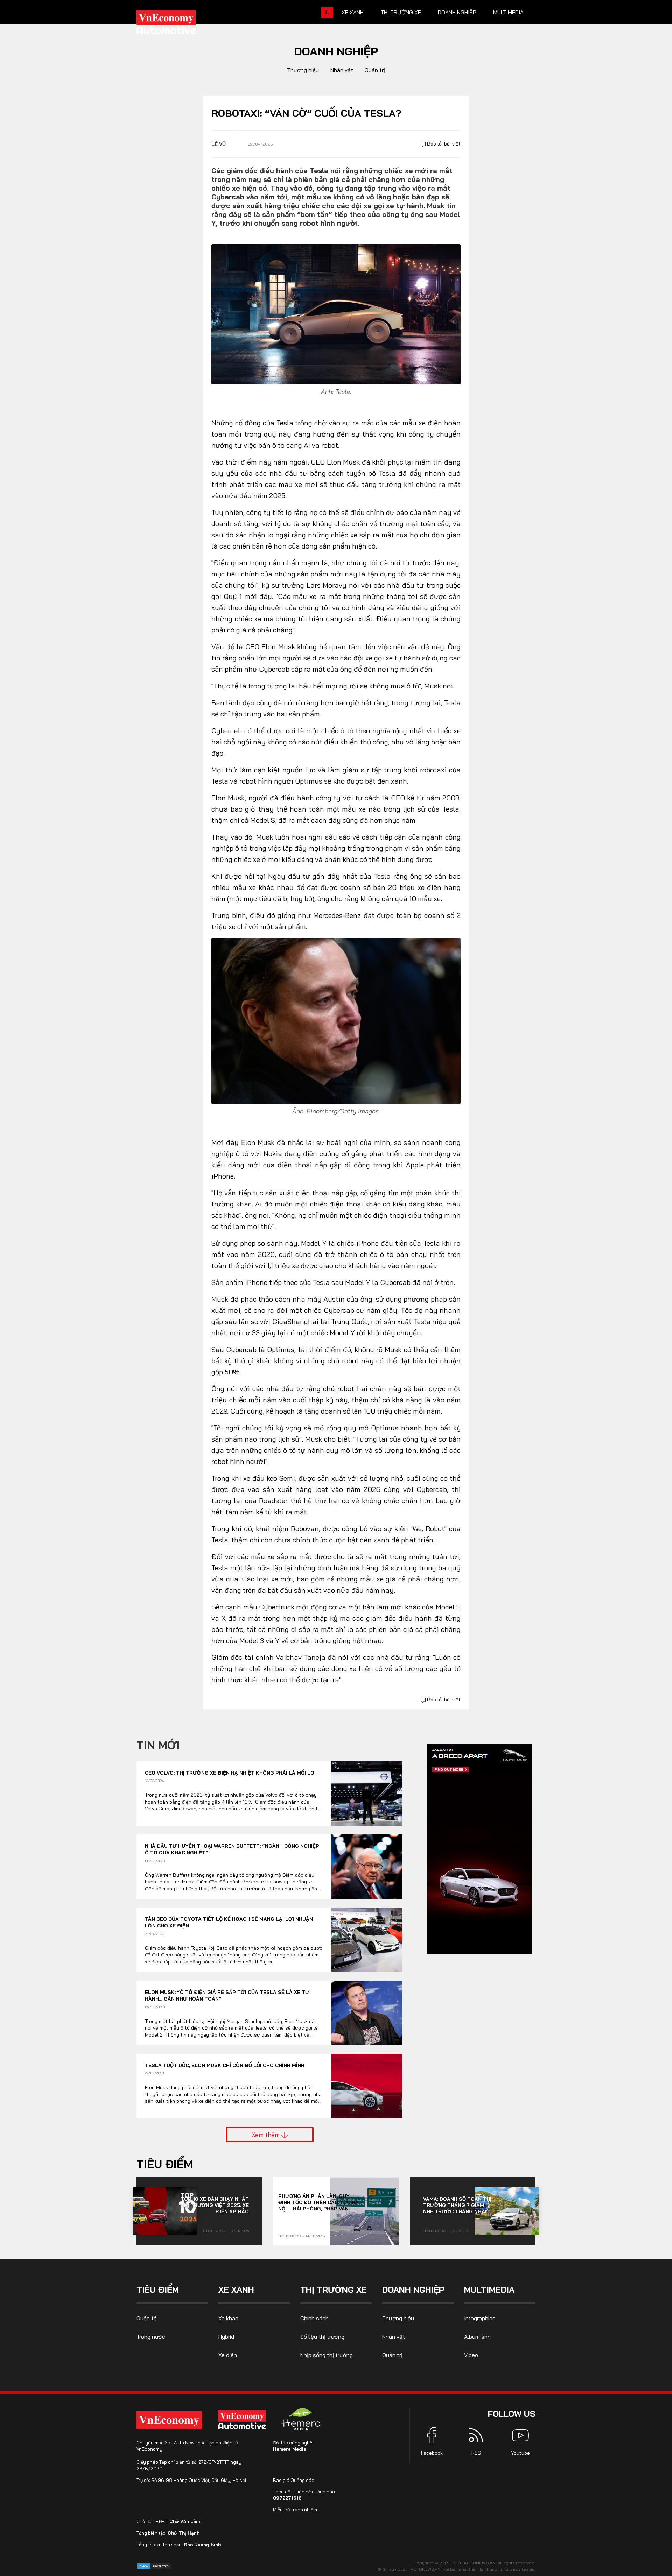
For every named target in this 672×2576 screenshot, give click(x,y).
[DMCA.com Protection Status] (154, 2566)
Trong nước (214, 2231)
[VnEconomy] (169, 2420)
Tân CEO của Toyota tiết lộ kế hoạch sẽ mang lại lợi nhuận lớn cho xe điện (229, 1923)
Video (471, 2355)
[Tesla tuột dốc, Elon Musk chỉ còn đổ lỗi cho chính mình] (367, 2086)
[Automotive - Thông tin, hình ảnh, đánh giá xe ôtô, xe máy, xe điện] (178, 24)
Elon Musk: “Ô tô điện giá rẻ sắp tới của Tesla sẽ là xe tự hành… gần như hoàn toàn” (227, 1996)
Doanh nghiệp (457, 12)
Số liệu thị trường (322, 2337)
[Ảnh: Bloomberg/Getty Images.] (336, 1020)
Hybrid (226, 2337)
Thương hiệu (303, 70)
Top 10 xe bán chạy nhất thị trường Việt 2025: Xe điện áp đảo (215, 2205)
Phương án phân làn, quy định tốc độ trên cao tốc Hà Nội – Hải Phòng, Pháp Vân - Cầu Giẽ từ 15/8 (318, 2202)
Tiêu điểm (165, 2164)
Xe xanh (353, 12)
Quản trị (375, 70)
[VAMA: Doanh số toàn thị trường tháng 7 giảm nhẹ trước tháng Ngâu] (507, 2211)
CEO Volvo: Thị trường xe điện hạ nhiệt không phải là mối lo (230, 1773)
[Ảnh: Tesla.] (336, 314)
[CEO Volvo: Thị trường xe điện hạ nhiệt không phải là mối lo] (367, 1794)
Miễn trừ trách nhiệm (295, 2510)
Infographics (480, 2318)
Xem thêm (267, 2135)
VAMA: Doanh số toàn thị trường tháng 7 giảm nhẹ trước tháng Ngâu (457, 2205)
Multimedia (508, 12)
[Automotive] (244, 2420)
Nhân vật (342, 70)
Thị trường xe (401, 12)
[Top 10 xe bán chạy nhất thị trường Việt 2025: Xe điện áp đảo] (165, 2211)
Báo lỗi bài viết (443, 144)
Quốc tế (147, 2318)
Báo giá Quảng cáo (294, 2480)
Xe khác (228, 2318)
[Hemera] (301, 2419)
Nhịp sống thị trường (327, 2355)
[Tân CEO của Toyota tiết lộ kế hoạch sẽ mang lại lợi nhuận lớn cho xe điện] (367, 1940)
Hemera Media (290, 2449)
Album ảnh (477, 2337)
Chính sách (314, 2318)
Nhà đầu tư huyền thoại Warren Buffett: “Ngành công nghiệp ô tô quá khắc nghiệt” (232, 1849)
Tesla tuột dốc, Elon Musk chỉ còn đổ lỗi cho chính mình (225, 2065)
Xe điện (228, 2355)
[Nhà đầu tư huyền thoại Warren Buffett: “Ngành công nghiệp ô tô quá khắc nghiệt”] (367, 1867)
